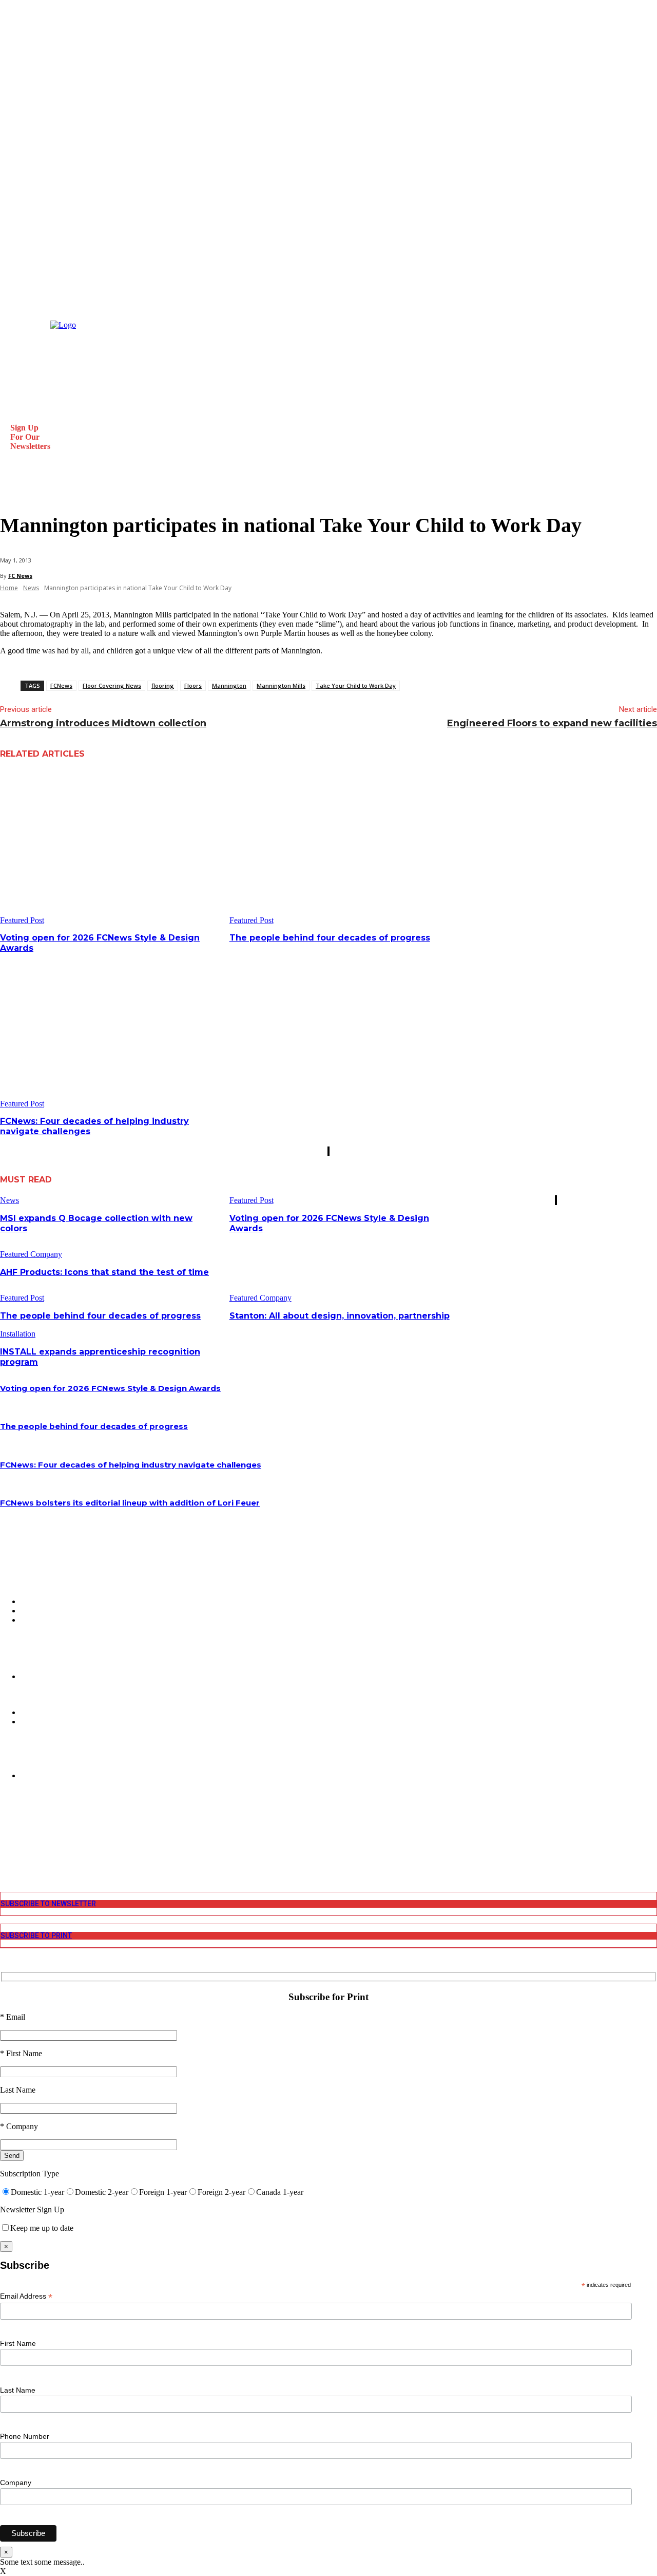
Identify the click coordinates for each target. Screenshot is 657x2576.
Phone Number (25, 2436)
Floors (193, 685)
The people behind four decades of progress (330, 938)
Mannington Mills (281, 685)
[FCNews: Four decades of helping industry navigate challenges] (111, 1031)
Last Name (18, 2390)
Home (9, 588)
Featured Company (31, 1254)
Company (16, 2483)
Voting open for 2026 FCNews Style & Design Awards (110, 1388)
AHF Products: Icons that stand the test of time (104, 1272)
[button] (12, 490)
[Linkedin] (6, 1836)
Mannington (229, 685)
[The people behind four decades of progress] (340, 848)
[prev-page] (328, 1151)
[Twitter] (6, 1845)
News (31, 588)
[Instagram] (6, 1827)
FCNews (61, 685)
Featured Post (22, 920)
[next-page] (329, 1151)
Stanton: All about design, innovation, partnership (340, 1316)
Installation (18, 1334)
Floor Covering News (112, 685)
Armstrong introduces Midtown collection (103, 723)
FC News (20, 576)
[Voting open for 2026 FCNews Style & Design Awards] (111, 848)
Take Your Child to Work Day (356, 685)
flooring (163, 685)
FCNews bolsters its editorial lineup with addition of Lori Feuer (130, 1503)
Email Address (26, 2296)
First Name (18, 2343)
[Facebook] (6, 1819)
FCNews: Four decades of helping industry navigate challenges (131, 1465)
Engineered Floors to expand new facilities (552, 723)
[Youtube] (6, 1854)
